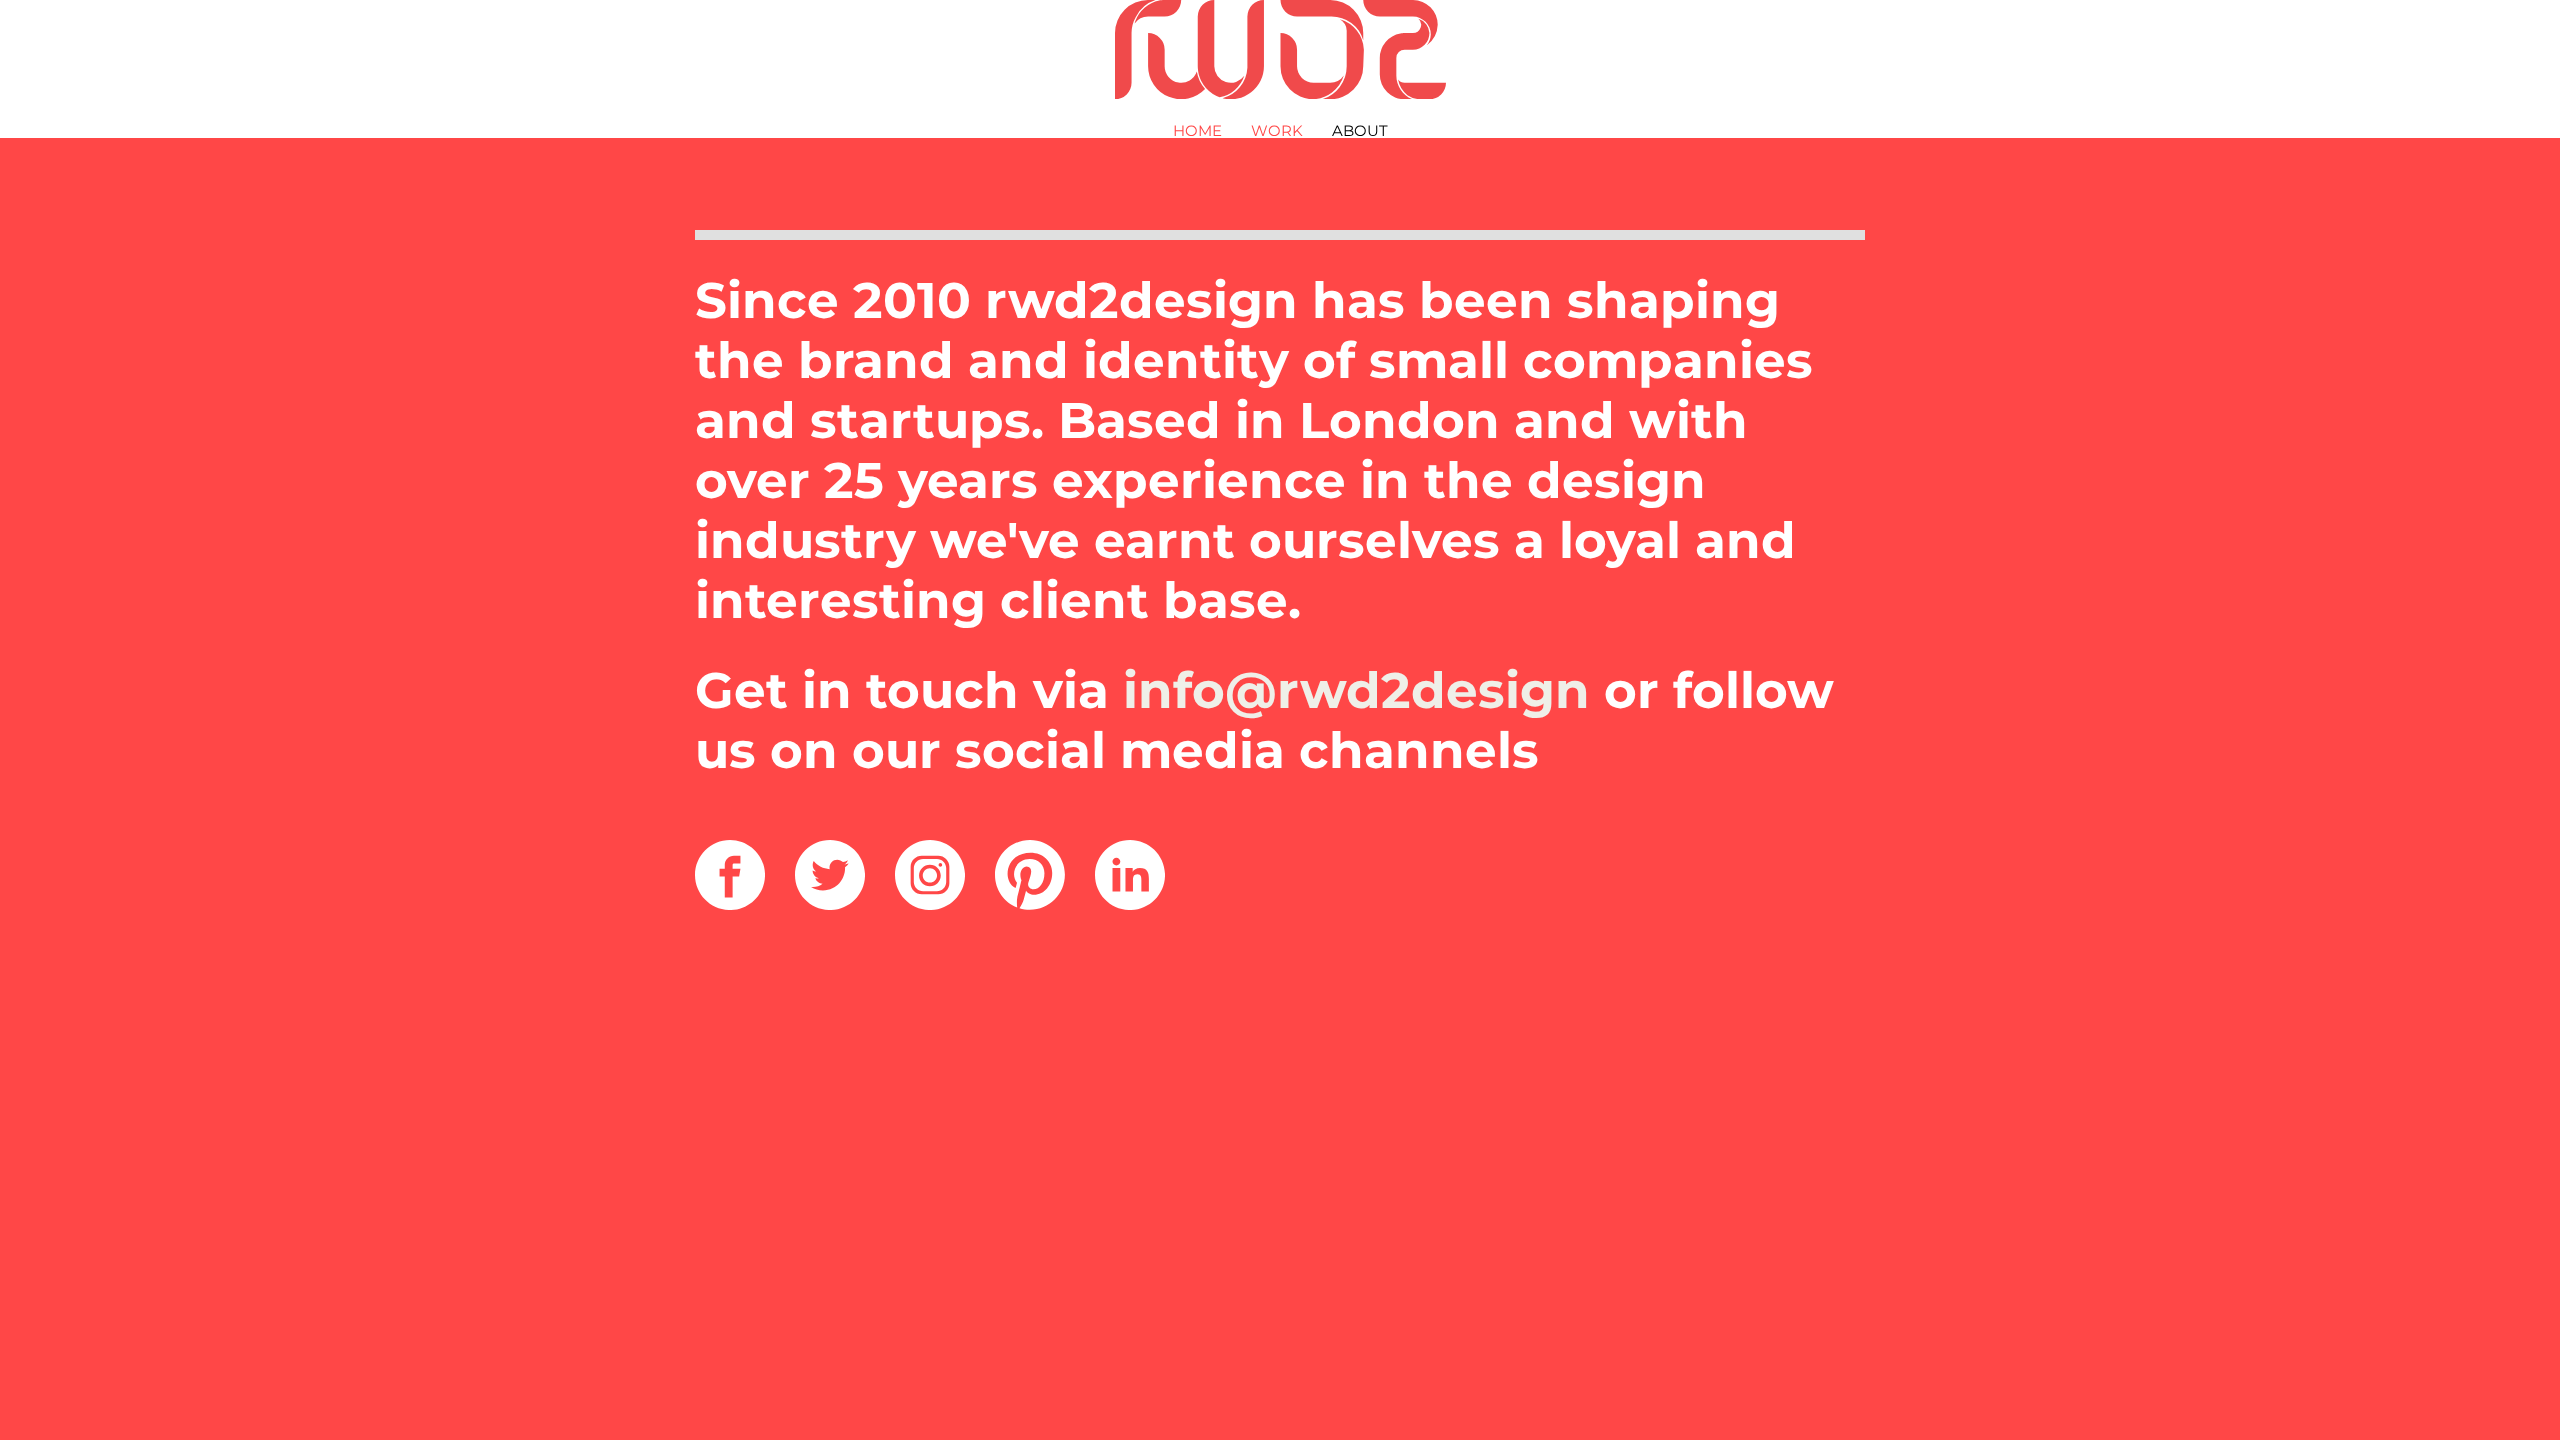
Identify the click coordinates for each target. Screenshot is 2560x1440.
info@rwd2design (1356, 690)
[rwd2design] (1280, 50)
